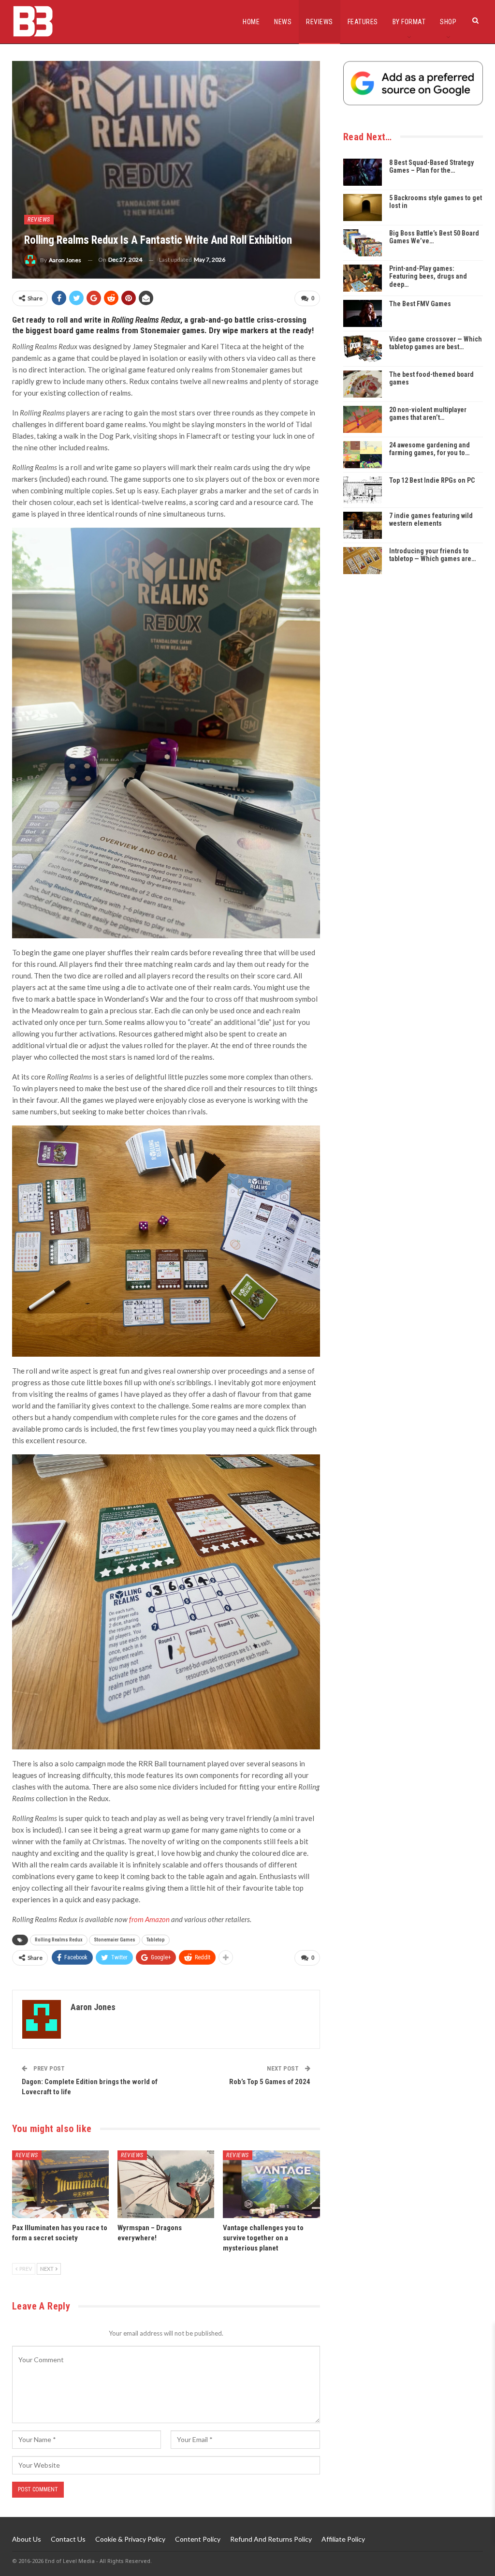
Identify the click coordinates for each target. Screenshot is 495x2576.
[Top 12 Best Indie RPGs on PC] (363, 490)
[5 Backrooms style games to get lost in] (363, 207)
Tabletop (156, 1940)
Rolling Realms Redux (59, 1940)
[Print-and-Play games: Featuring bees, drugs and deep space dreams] (363, 278)
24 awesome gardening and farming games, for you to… (429, 449)
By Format (409, 22)
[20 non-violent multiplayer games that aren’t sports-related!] (363, 419)
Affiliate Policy (343, 2539)
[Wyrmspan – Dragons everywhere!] (166, 2184)
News (283, 22)
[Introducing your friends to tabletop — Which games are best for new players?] (363, 561)
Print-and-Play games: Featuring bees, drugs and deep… (428, 277)
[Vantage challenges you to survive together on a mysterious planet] (271, 2184)
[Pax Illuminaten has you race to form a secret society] (60, 2184)
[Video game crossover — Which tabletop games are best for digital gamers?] (363, 349)
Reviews (320, 22)
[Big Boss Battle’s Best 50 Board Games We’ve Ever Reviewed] (363, 243)
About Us (27, 2539)
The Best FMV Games (420, 304)
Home (251, 22)
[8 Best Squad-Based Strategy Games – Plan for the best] (363, 172)
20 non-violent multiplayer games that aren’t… (428, 414)
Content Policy (198, 2539)
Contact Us (68, 2539)
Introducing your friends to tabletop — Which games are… (432, 555)
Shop (448, 22)
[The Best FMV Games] (363, 313)
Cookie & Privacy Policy (130, 2539)
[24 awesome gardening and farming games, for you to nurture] (363, 455)
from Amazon (149, 1919)
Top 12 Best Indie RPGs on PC (432, 480)
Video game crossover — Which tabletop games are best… (436, 343)
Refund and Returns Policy (271, 2539)
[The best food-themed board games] (363, 384)
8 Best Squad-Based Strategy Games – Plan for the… (431, 167)
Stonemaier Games (115, 1940)
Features (363, 22)
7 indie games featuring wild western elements (431, 520)
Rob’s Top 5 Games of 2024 (270, 2082)
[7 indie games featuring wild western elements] (363, 525)
